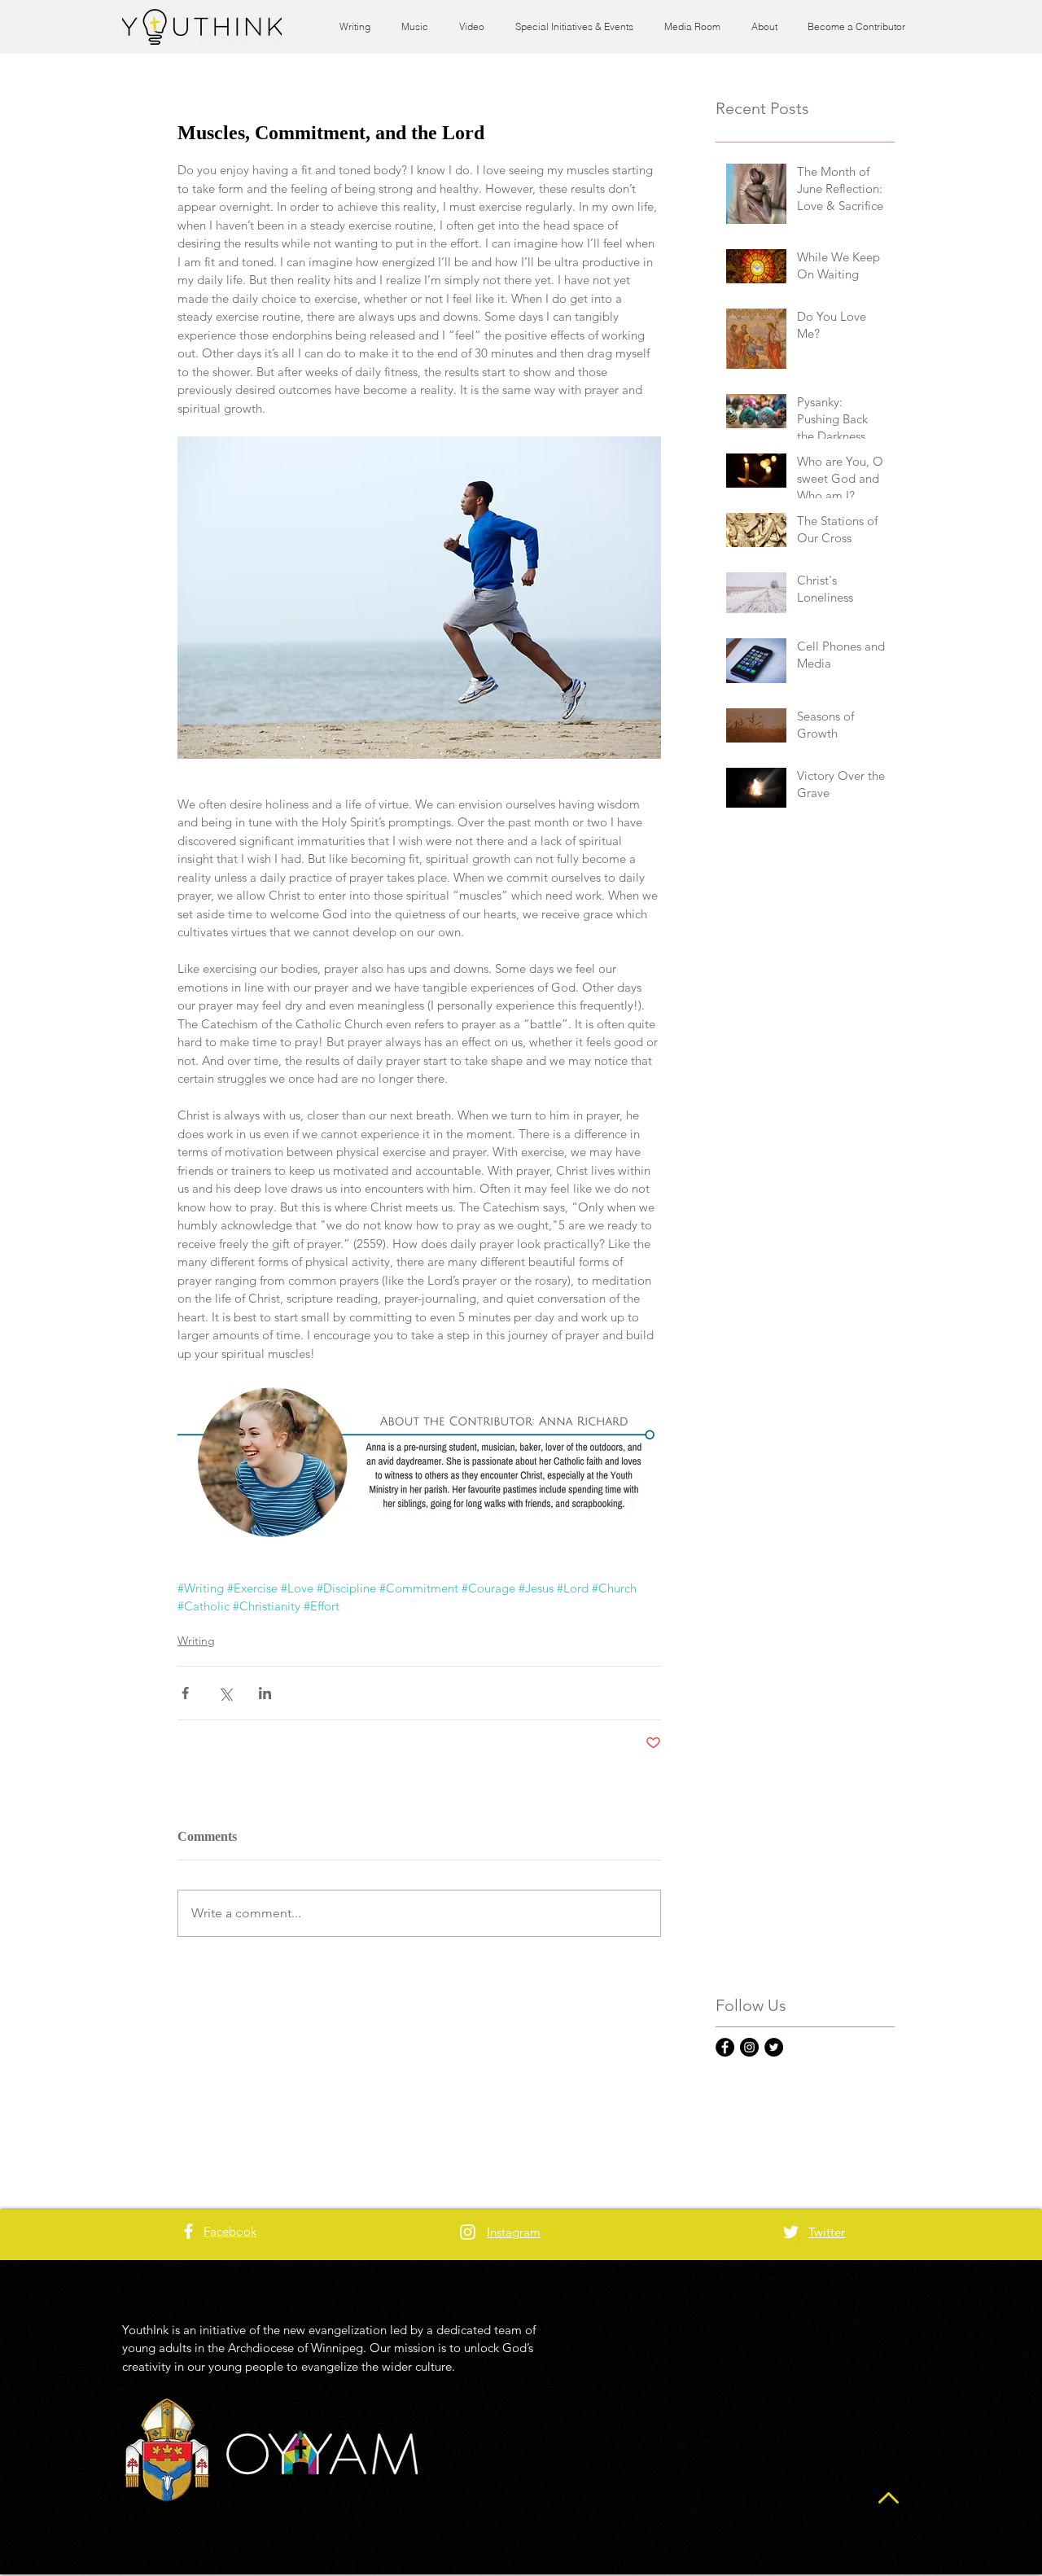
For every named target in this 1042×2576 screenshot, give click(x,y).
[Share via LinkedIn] (265, 1693)
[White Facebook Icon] (188, 2231)
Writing (196, 1641)
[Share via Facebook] (185, 1693)
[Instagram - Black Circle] (749, 2047)
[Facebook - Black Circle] (725, 2047)
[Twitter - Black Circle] (774, 2047)
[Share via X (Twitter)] (225, 1693)
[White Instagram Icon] (468, 2232)
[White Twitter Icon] (791, 2232)
